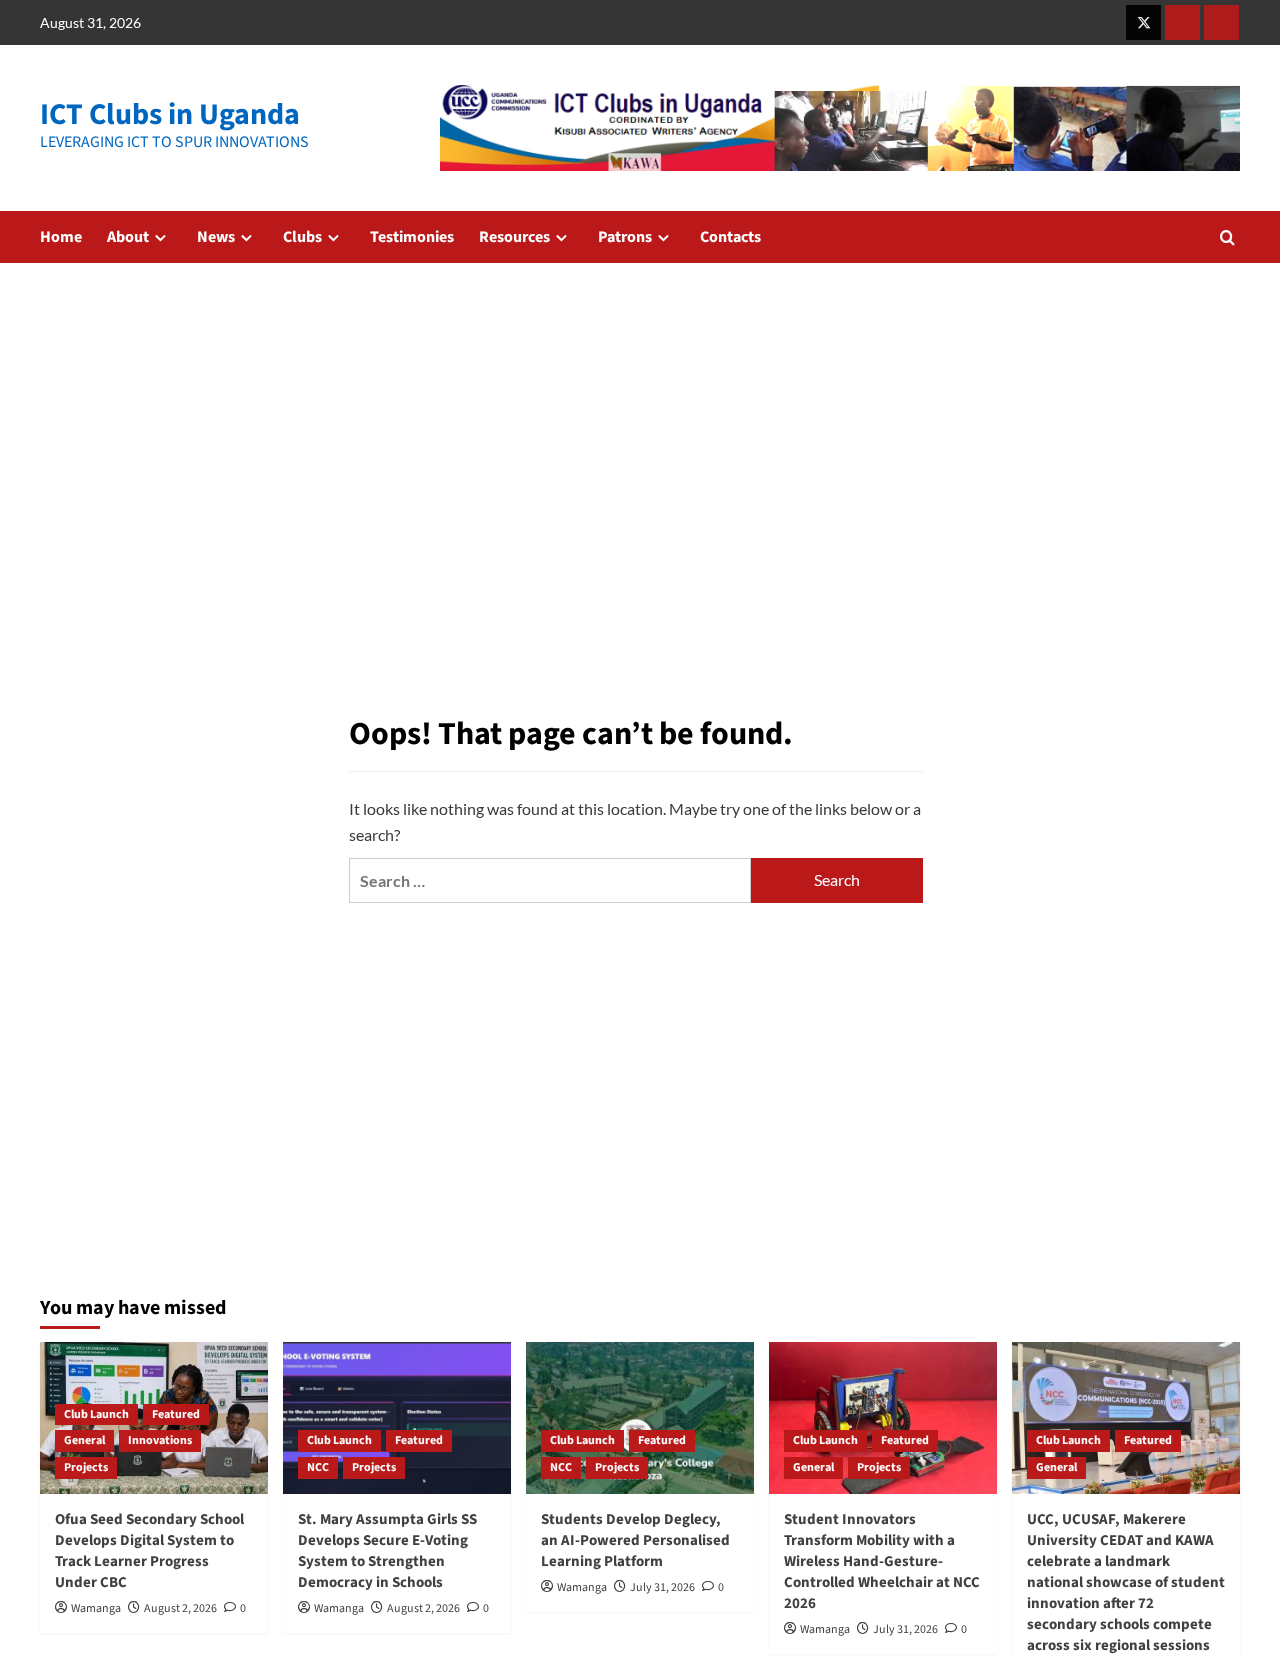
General (84, 1440)
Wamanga (96, 1608)
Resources (514, 237)
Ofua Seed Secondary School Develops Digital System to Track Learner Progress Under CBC (149, 1551)
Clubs (302, 237)
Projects (86, 1467)
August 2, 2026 (180, 1608)
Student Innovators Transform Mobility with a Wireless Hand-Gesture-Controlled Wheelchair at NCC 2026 (882, 1561)
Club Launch (96, 1414)
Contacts (730, 237)
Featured (176, 1414)
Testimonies (412, 237)
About (128, 237)
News (216, 237)
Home (61, 237)
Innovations (160, 1440)
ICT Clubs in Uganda (170, 114)
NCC (318, 1467)
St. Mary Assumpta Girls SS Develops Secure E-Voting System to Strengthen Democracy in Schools (387, 1551)
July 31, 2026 (662, 1587)
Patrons (625, 237)
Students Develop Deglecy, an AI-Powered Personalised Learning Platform (635, 1540)
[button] (1227, 237)
